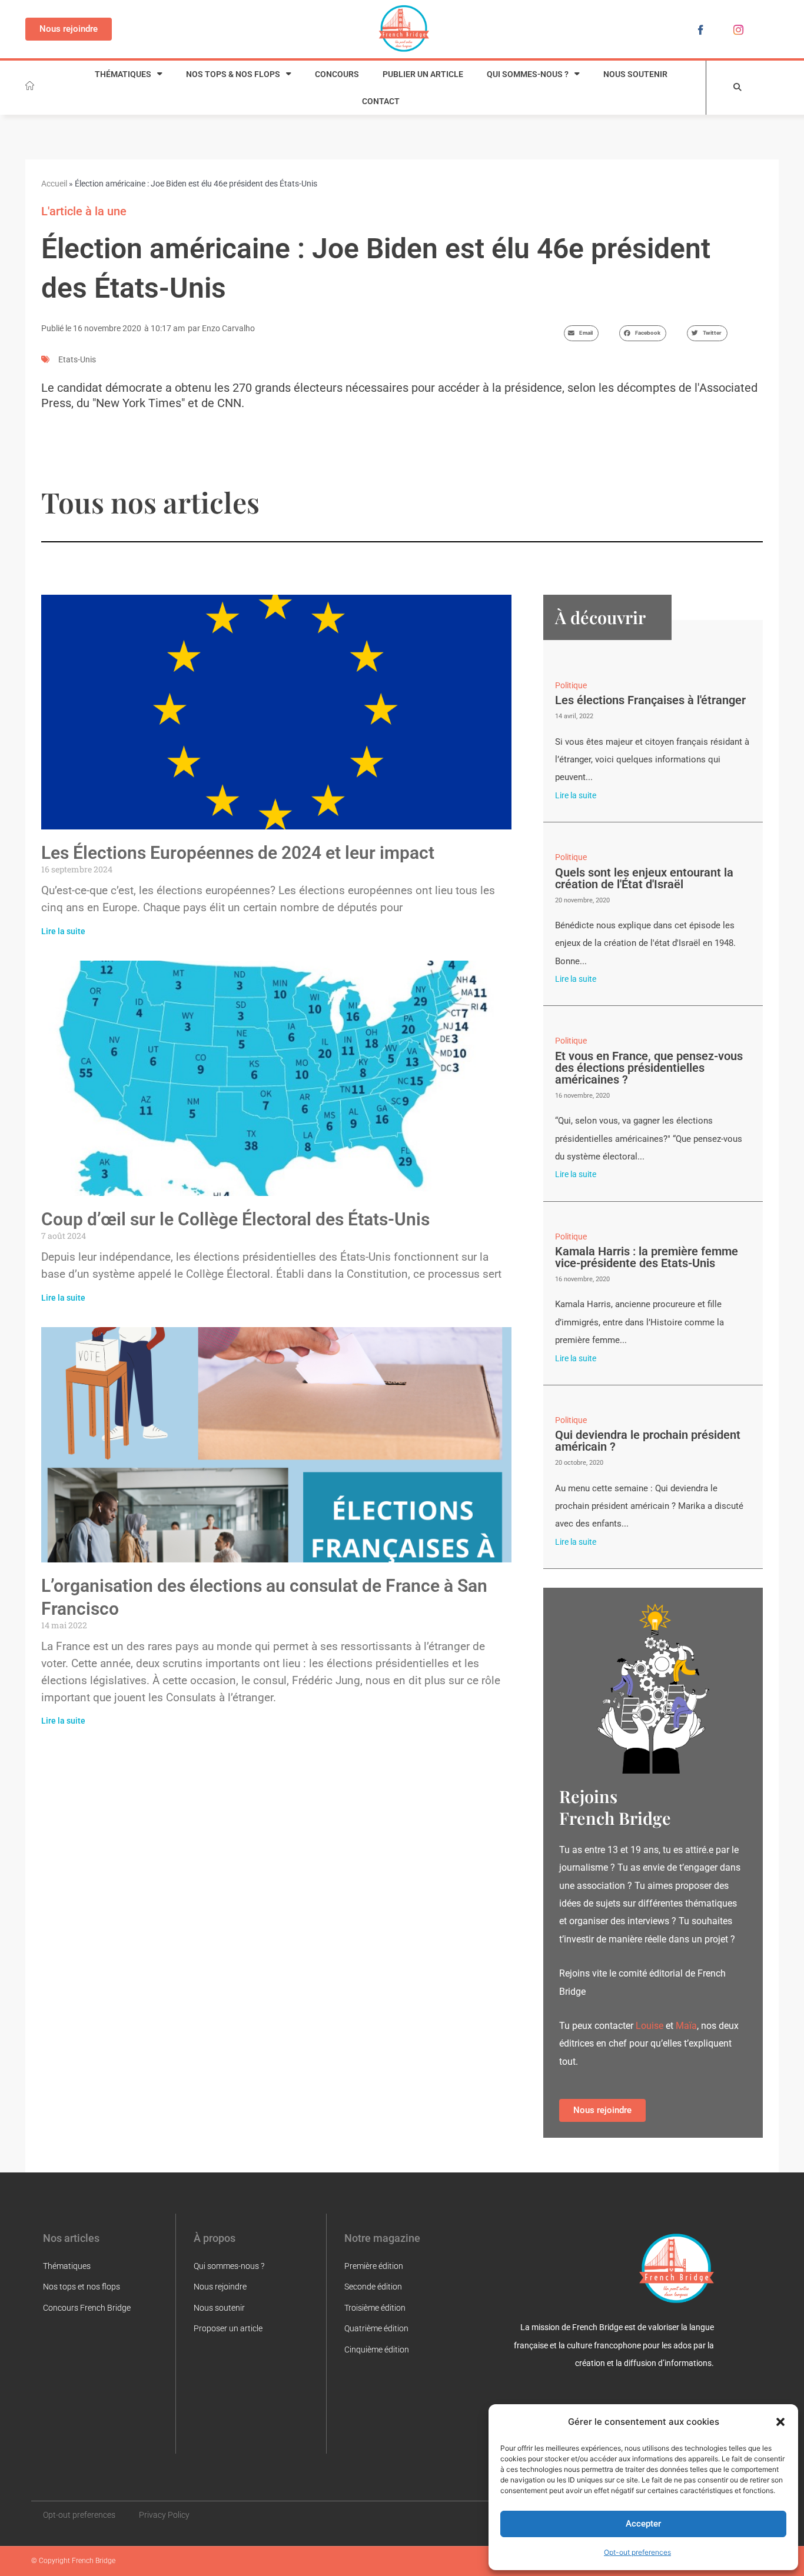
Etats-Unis (77, 359)
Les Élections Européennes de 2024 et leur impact (238, 853)
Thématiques (123, 74)
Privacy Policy (164, 2515)
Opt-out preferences (637, 2552)
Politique (571, 685)
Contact (381, 101)
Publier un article (423, 74)
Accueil (54, 184)
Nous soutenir (635, 74)
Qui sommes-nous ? (528, 74)
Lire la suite (63, 931)
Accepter (643, 2524)
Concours (337, 74)
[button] (780, 2422)
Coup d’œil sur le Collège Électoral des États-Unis (235, 1219)
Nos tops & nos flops (233, 74)
